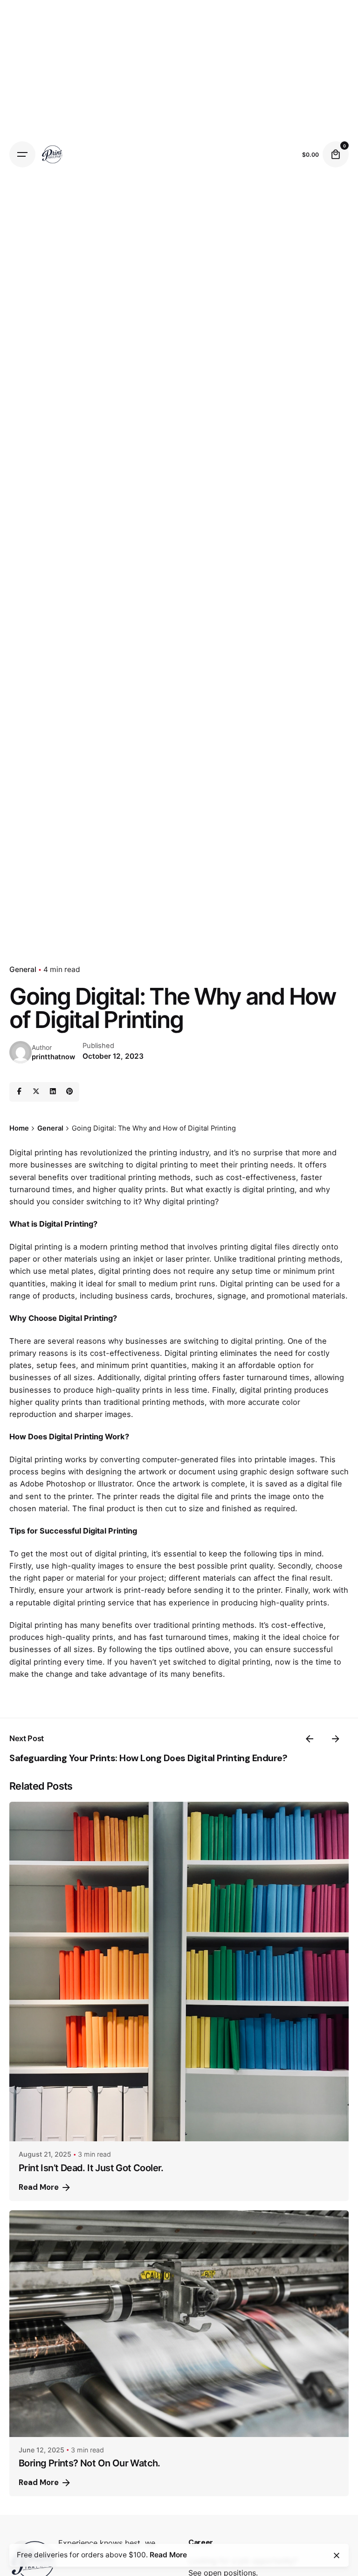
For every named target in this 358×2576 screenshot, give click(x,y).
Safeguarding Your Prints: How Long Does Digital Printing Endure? (148, 1758)
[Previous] (310, 1739)
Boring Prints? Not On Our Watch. (89, 2463)
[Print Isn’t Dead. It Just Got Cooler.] (179, 1972)
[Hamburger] (22, 154)
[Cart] (336, 154)
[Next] (336, 1739)
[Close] (337, 2555)
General (23, 969)
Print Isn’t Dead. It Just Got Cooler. (91, 2168)
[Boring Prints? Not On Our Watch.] (179, 2324)
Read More (39, 2187)
